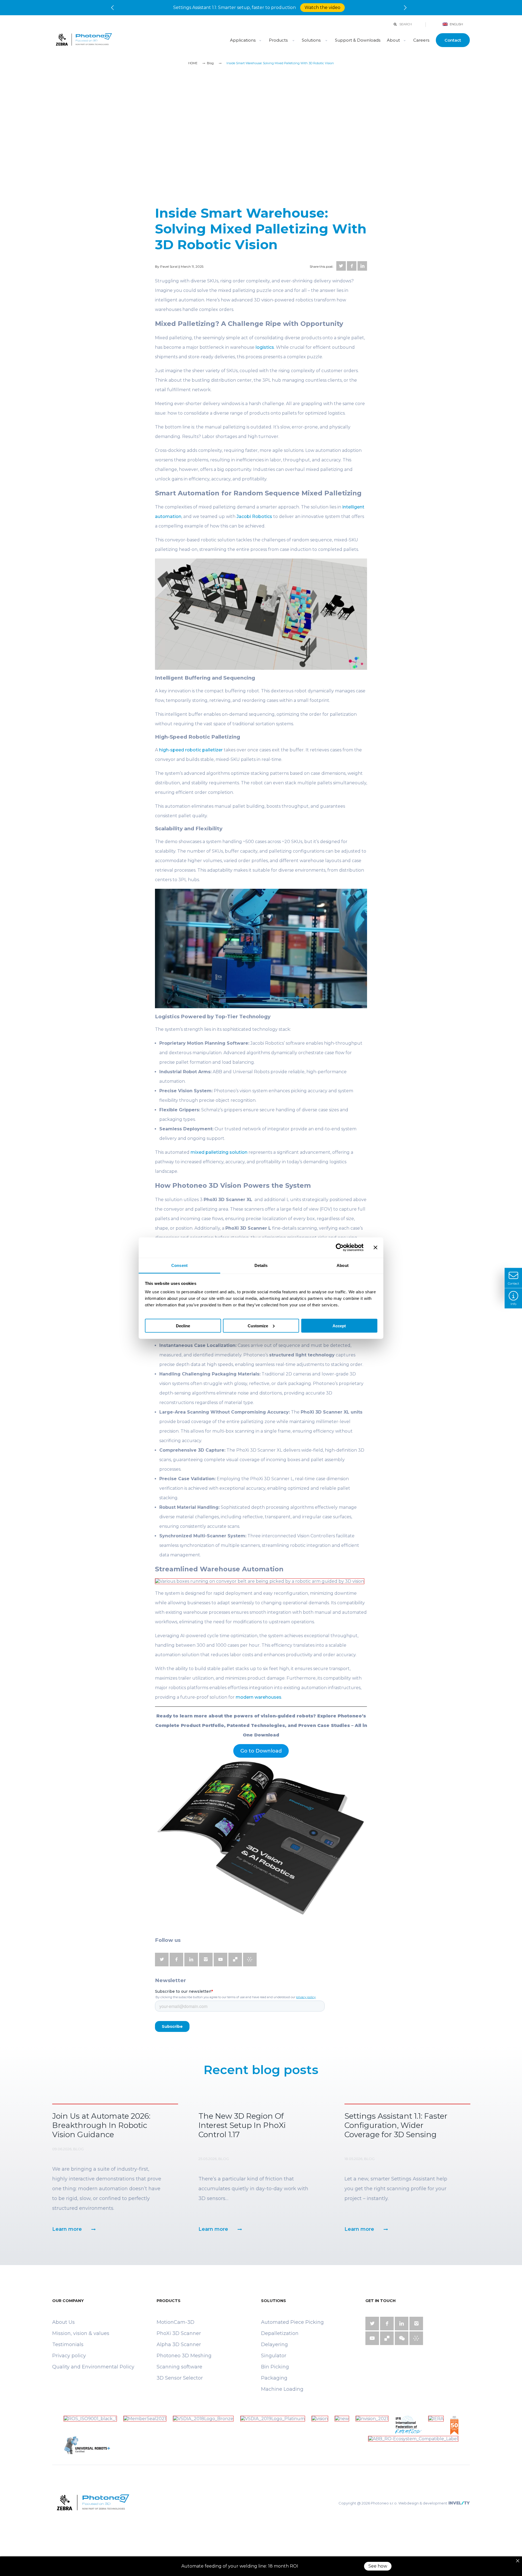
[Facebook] (352, 266)
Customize (258, 1326)
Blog (210, 63)
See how (378, 2566)
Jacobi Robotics (254, 516)
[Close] (518, 2561)
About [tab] (343, 1265)
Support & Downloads (358, 40)
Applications (243, 40)
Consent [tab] (179, 1265)
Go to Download (261, 1751)
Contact (453, 40)
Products (279, 40)
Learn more (67, 2229)
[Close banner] (375, 1248)
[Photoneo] (136, 40)
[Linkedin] (362, 266)
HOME (193, 63)
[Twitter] (341, 266)
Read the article (343, 7)
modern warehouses (259, 1697)
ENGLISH (456, 24)
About (393, 40)
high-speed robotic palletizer (191, 750)
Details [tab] (261, 1265)
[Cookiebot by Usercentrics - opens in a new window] (340, 1248)
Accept (339, 1326)
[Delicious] (235, 1960)
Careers (421, 40)
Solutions (311, 40)
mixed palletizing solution (219, 1152)
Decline (183, 1326)
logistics (265, 347)
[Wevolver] (250, 1960)
